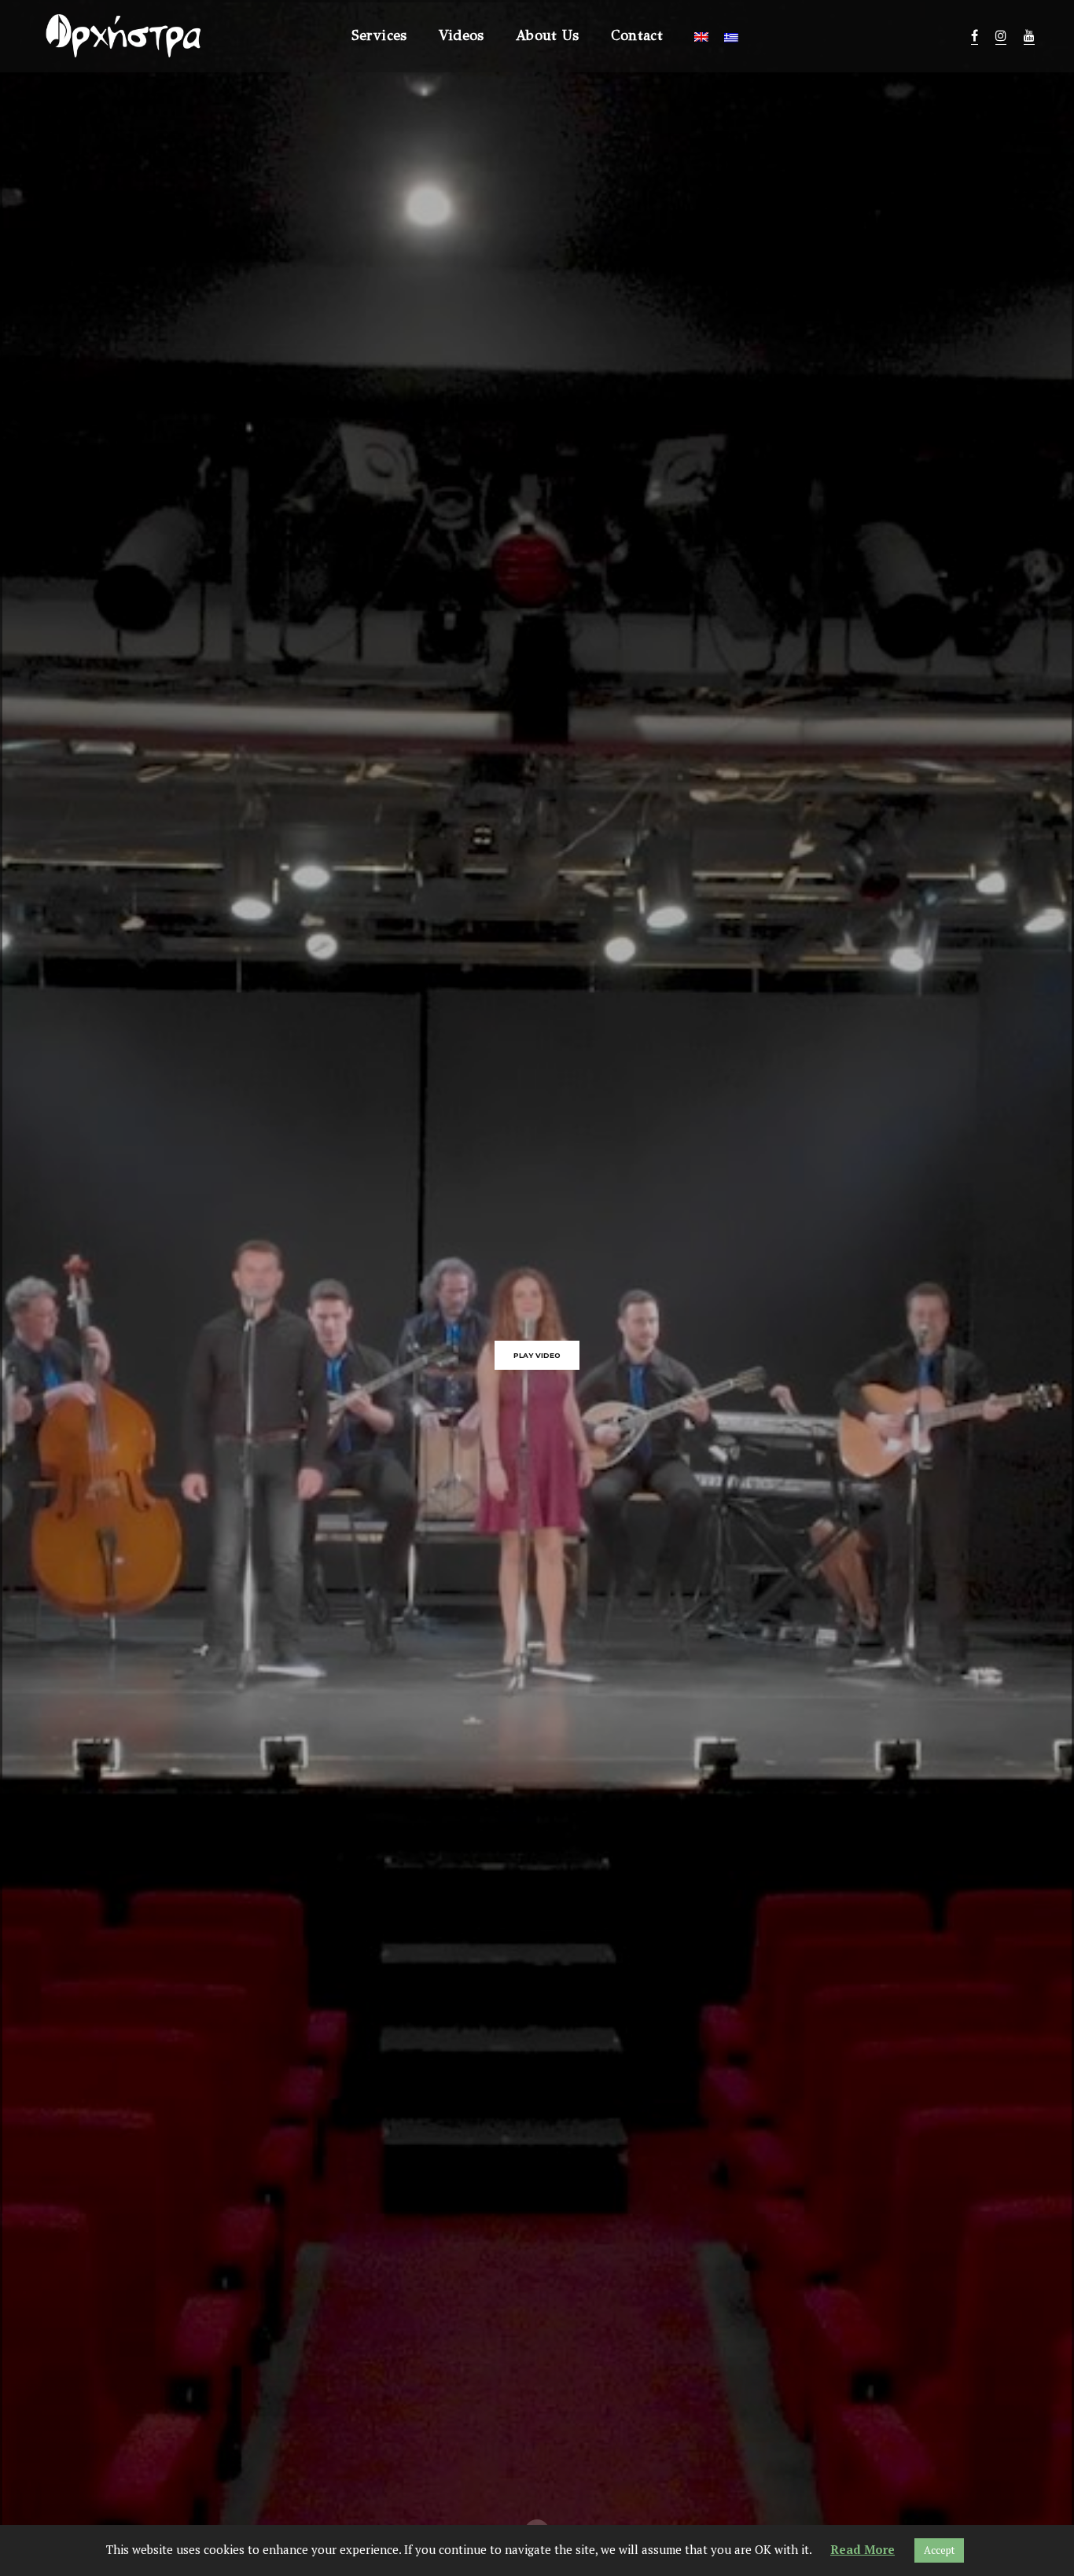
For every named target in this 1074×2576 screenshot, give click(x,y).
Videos (462, 35)
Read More (863, 2549)
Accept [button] (939, 2550)
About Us (548, 35)
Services (379, 35)
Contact (637, 35)
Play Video (537, 1355)
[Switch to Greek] (731, 38)
